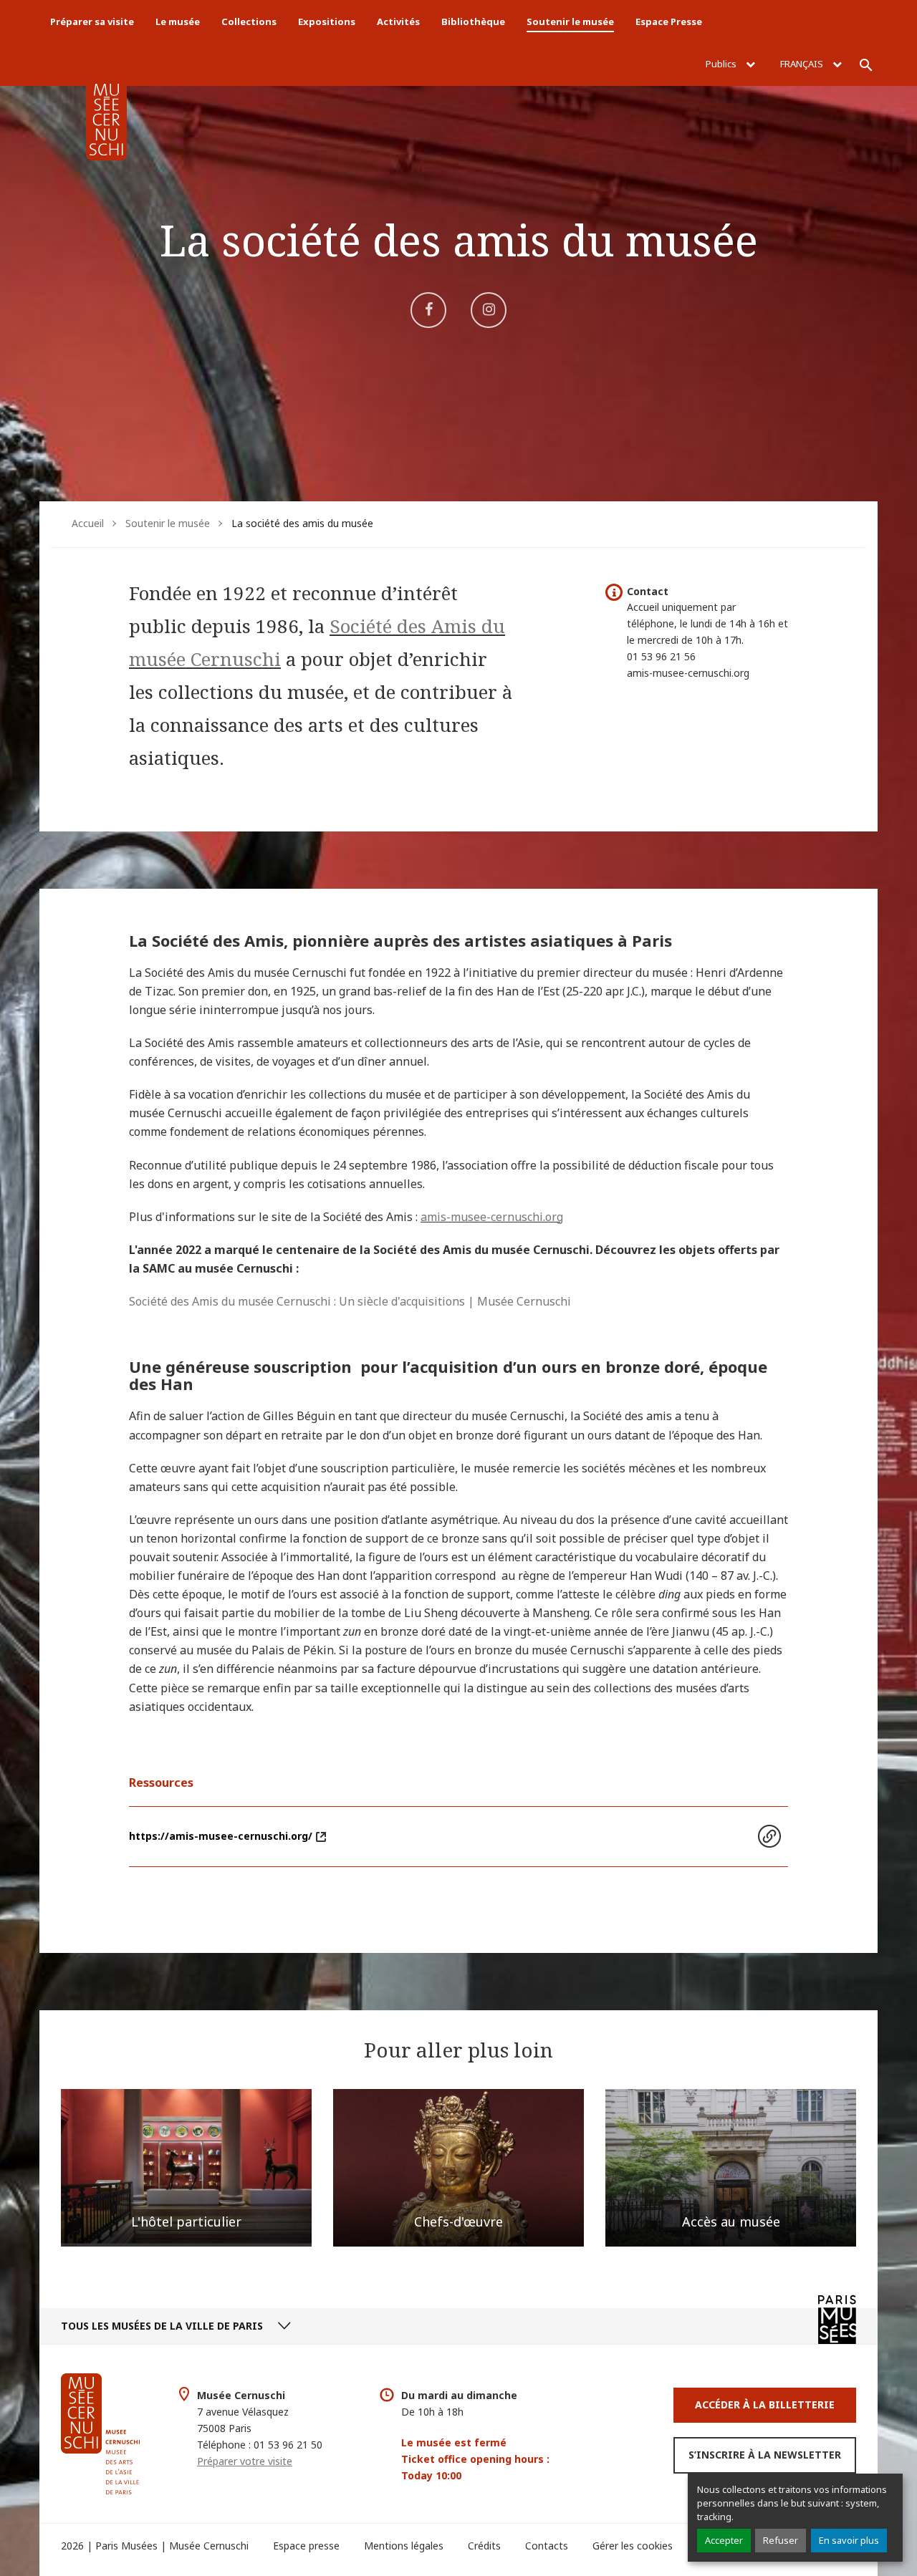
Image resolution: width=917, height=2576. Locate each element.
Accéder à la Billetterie (765, 2404)
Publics (722, 64)
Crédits (484, 2546)
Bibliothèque (473, 21)
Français (803, 64)
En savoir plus (849, 2540)
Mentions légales (404, 2546)
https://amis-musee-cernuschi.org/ (221, 1836)
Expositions (327, 21)
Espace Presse (669, 21)
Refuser (781, 2540)
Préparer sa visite (92, 21)
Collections (249, 21)
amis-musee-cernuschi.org (492, 1217)
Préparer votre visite (245, 2461)
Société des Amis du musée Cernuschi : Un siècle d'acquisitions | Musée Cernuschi (350, 1301)
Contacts (547, 2546)
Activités (398, 21)
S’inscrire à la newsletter (765, 2455)
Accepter (724, 2540)
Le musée (178, 21)
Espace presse (306, 2546)
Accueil (88, 523)
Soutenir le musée (570, 21)
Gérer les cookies (633, 2546)
